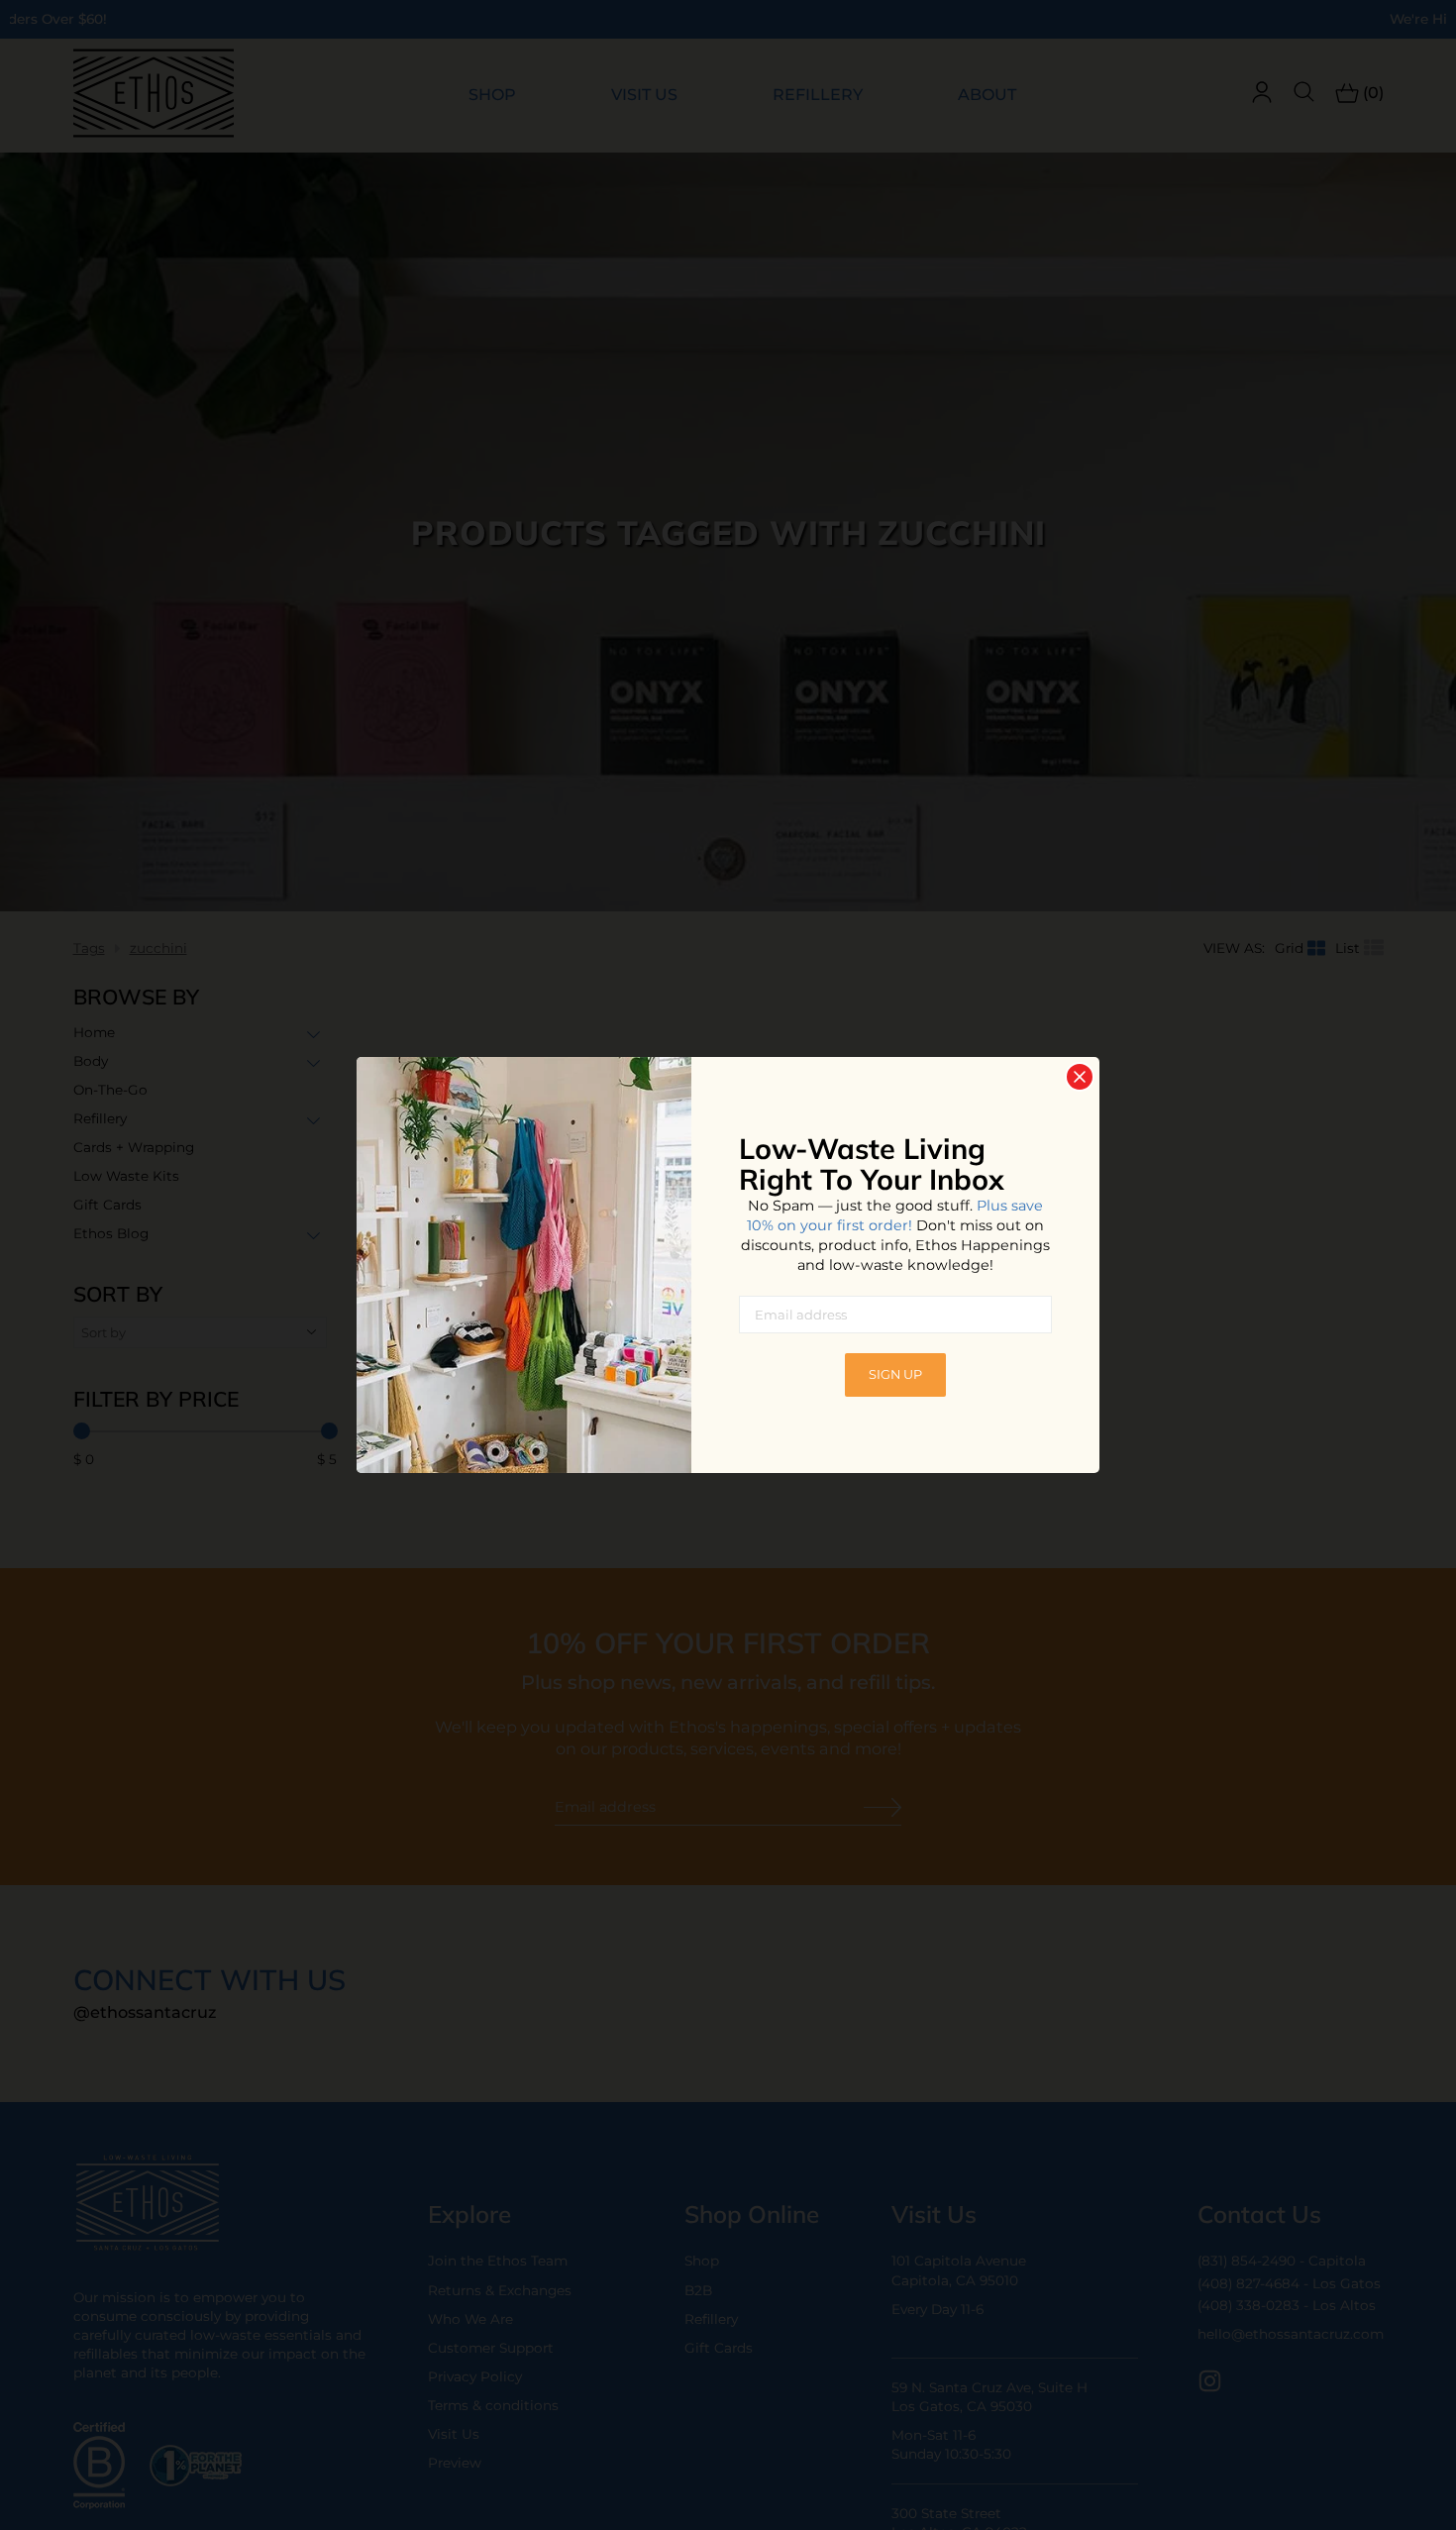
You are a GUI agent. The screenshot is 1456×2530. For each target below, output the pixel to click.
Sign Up (895, 1374)
